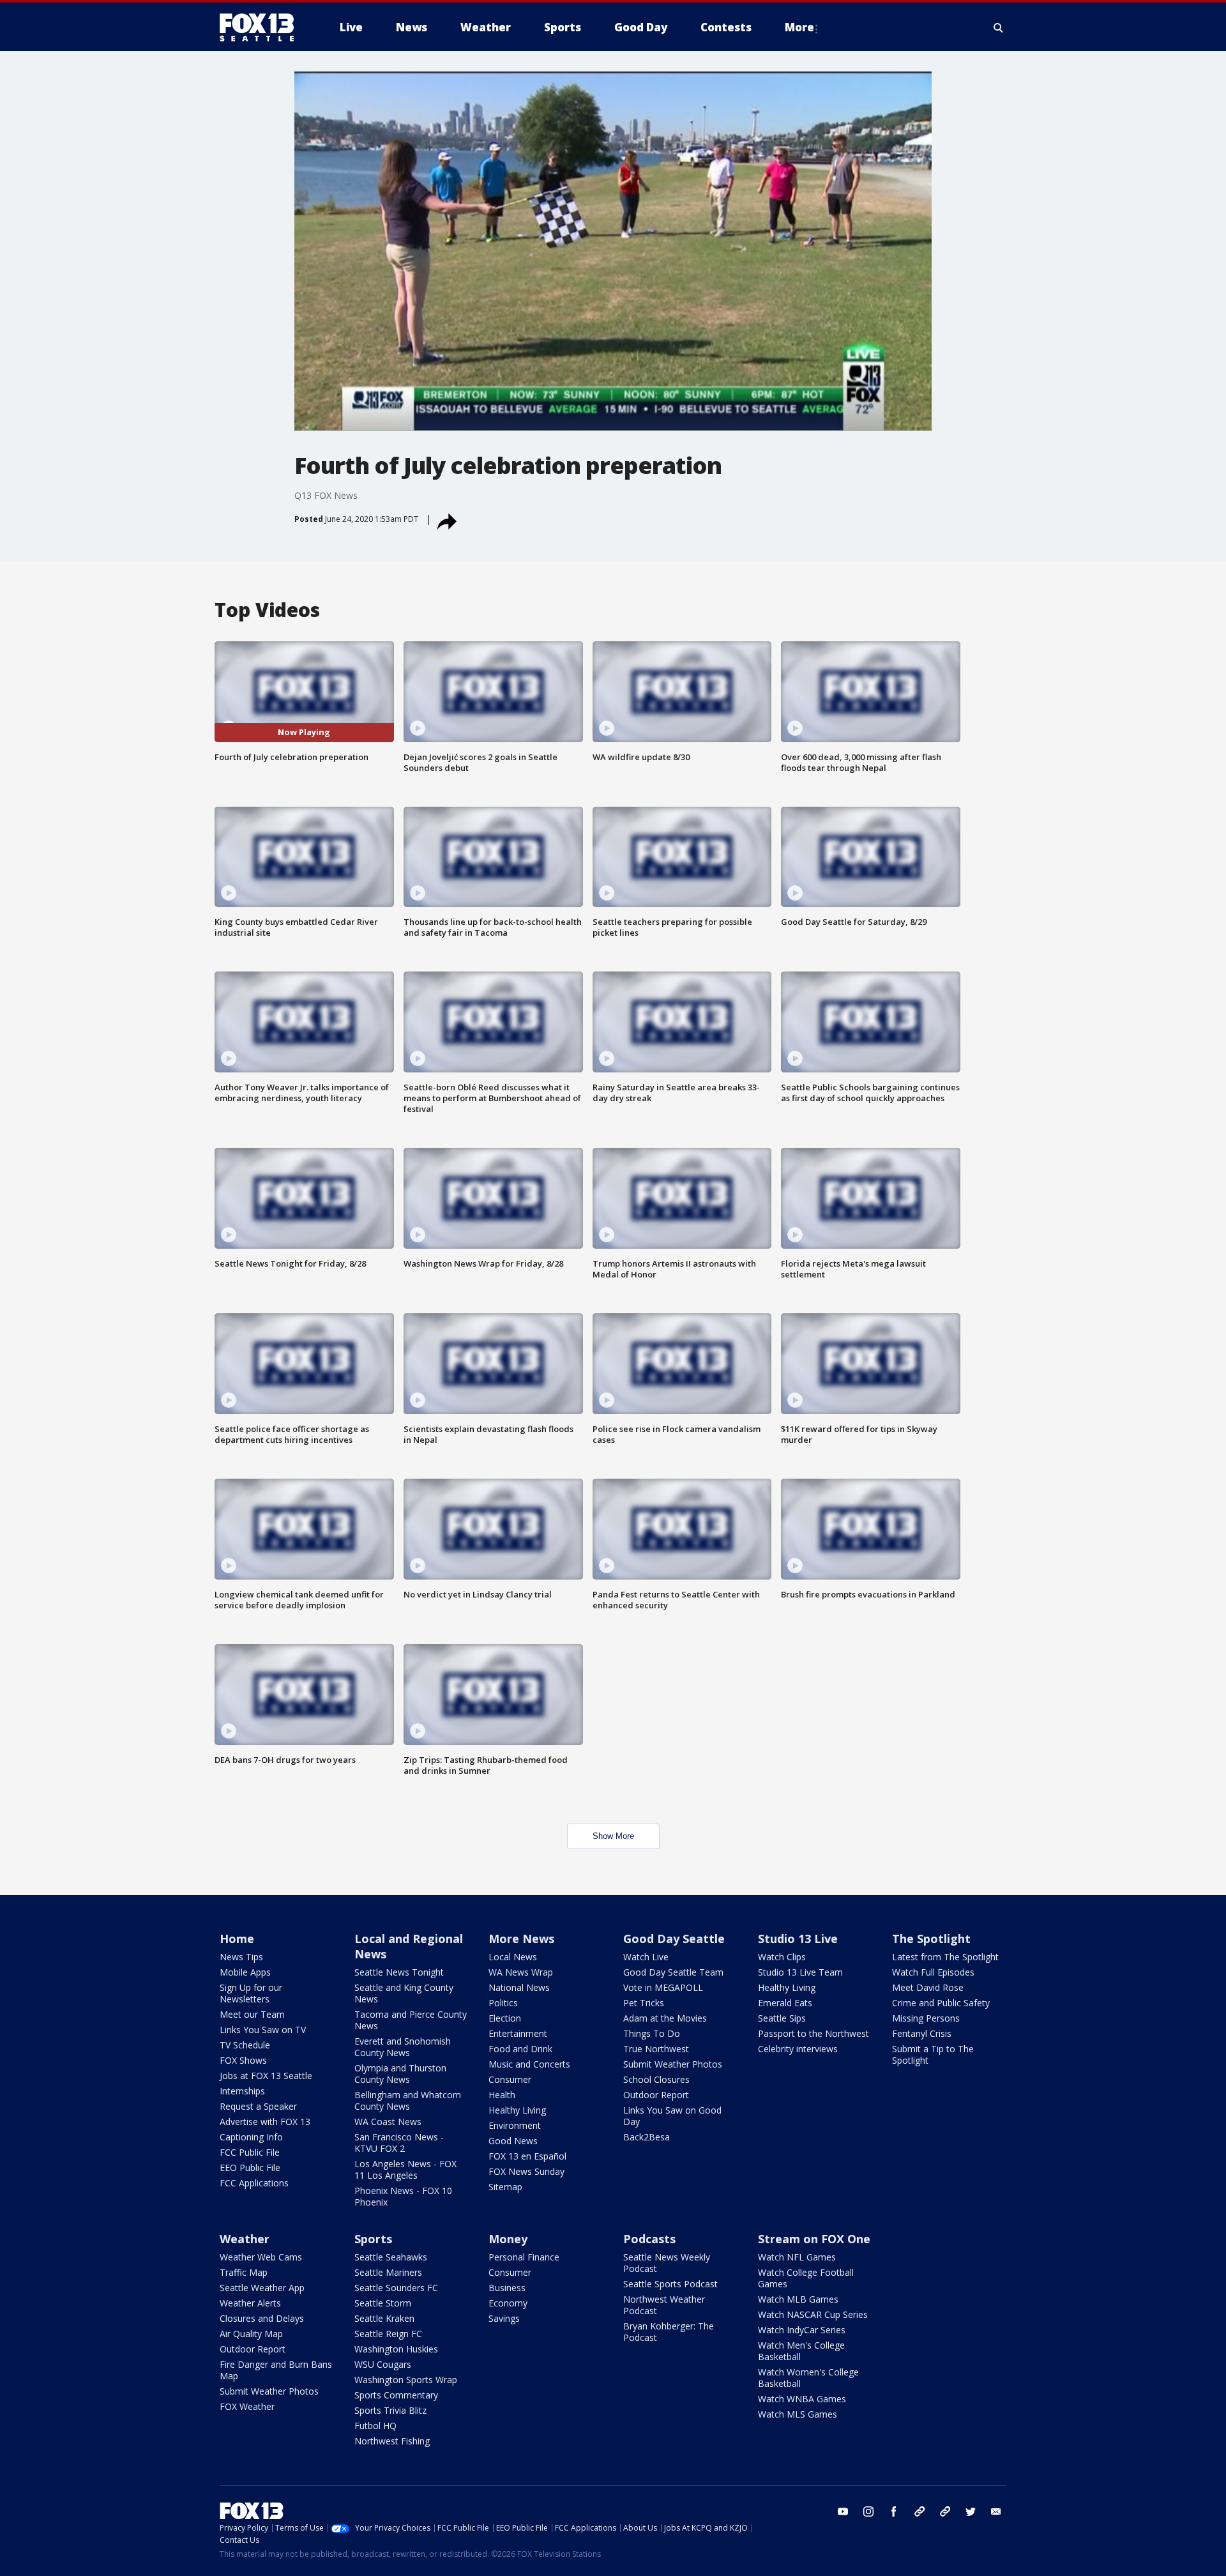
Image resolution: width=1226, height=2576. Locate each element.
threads (945, 2511)
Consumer (510, 2079)
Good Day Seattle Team (673, 1972)
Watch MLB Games (798, 2299)
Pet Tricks (644, 2003)
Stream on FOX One (814, 2239)
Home (237, 1939)
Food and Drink (520, 2049)
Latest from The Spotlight (945, 1957)
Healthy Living (517, 2110)
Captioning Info (251, 2137)
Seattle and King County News (404, 1993)
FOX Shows (243, 2060)
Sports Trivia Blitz (390, 2410)
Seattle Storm (383, 2303)
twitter (971, 2511)
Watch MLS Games (798, 2414)
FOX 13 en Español (527, 2156)
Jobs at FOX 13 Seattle (266, 2076)
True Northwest (656, 2049)
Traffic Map (244, 2272)
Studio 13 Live (798, 1939)
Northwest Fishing (392, 2441)
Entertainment (518, 2033)
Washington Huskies (396, 2349)
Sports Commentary (396, 2395)
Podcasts (649, 2239)
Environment (515, 2125)
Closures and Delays (262, 2318)
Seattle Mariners (388, 2272)
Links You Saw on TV (263, 2030)
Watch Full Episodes (933, 1972)
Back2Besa (647, 2137)
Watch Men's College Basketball (801, 2351)
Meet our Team (252, 2014)
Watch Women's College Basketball (808, 2378)
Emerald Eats (785, 2003)
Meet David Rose (928, 1987)
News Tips (241, 1957)
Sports (373, 2239)
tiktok (919, 2511)
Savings (504, 2318)
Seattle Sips (782, 2018)
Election (505, 2018)
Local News (513, 1957)
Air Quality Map (251, 2334)
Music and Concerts (529, 2064)
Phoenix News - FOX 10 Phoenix (403, 2196)
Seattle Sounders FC (396, 2288)
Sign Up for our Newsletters (251, 1993)
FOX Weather (247, 2406)
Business (507, 2288)
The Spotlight (931, 1939)
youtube (843, 2511)
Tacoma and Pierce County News (411, 2020)
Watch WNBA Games (802, 2399)
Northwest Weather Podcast (664, 2305)
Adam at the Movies (665, 2018)
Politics (503, 2003)
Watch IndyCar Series (802, 2330)
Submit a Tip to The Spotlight (933, 2054)
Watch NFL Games (797, 2257)
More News (521, 1939)
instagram (868, 2511)
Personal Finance (524, 2257)
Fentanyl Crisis (922, 2033)
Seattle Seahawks (391, 2257)
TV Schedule (245, 2045)
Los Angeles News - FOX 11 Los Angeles (405, 2169)
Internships (242, 2091)
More (799, 27)
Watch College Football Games (806, 2278)
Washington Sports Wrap (406, 2380)
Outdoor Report (656, 2095)
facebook (894, 2511)
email (996, 2511)
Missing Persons (926, 2018)
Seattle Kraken (384, 2318)
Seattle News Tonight (399, 1972)
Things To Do (652, 2033)
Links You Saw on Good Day (672, 2116)
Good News (513, 2141)
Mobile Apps (245, 1972)
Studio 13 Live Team (800, 1972)
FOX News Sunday (526, 2171)
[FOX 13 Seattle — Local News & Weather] (262, 27)
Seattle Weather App (262, 2288)
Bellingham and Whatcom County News (408, 2100)
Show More (613, 1836)
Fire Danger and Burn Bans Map (276, 2370)
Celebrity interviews (798, 2049)
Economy (508, 2303)
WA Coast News (388, 2122)
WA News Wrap (521, 1972)
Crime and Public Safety (941, 2003)
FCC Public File (250, 2152)
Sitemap (505, 2187)
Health (502, 2095)
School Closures (656, 2079)
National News (519, 1987)
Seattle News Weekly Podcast (667, 2263)
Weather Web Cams (261, 2257)
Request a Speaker (258, 2106)
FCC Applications (254, 2183)
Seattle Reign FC (388, 2334)
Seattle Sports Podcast (670, 2284)
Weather (245, 2239)
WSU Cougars (383, 2364)
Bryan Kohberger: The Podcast (669, 2332)
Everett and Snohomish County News (403, 2047)
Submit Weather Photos (673, 2064)
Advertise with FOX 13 (265, 2122)
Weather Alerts (250, 2303)
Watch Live (646, 1957)
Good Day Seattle (674, 1939)
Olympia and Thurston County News (400, 2074)
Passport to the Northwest (814, 2033)
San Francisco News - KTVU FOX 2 (399, 2143)
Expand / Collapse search (999, 27)
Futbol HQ (375, 2426)
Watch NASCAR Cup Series (813, 2314)
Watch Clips (782, 1957)
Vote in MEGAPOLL (663, 1987)
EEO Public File (250, 2168)
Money (508, 2239)
